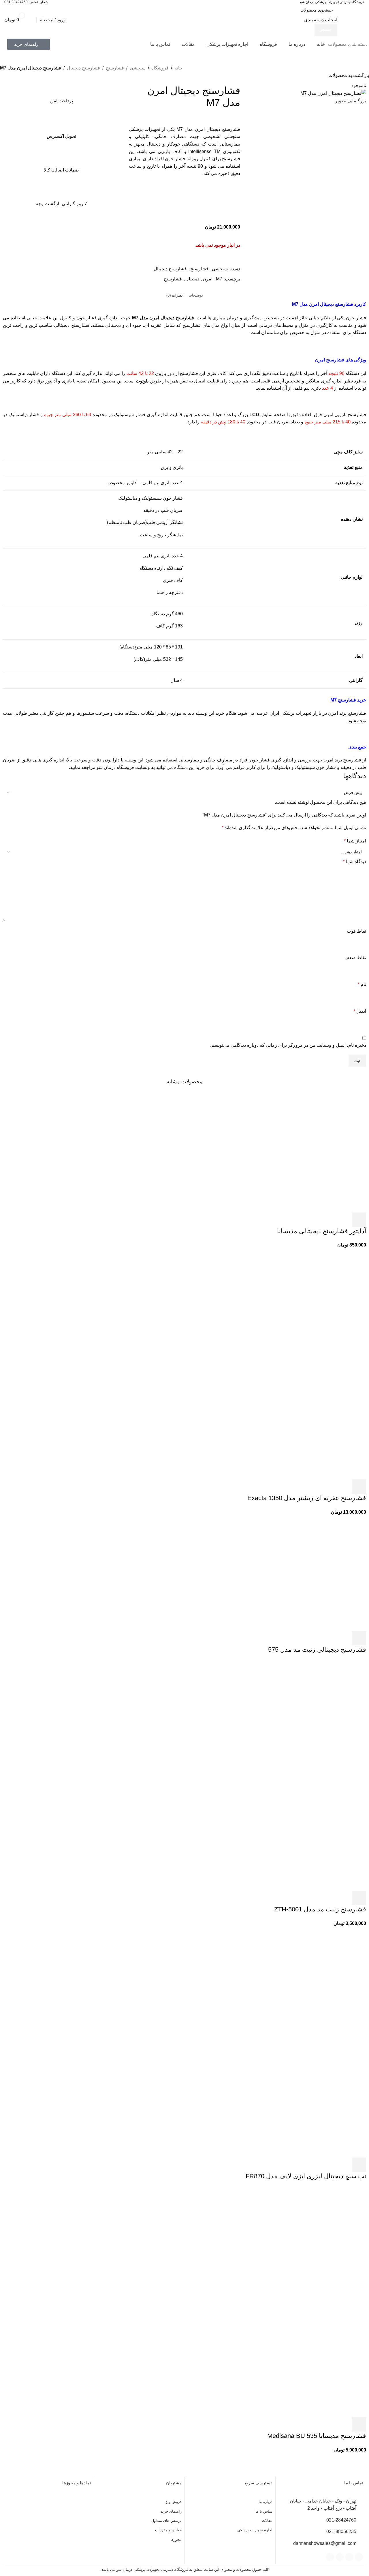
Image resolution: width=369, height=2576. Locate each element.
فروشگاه (160, 68)
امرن (208, 279)
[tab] (196, 295)
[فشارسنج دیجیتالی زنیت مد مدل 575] (308, 1573)
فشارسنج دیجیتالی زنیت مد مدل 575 (317, 1650)
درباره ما (266, 2502)
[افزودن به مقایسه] (233, 202)
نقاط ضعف (355, 958)
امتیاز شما (355, 841)
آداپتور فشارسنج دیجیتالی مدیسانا (322, 1231)
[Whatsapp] (349, 2557)
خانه (178, 68)
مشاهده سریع (343, 1220)
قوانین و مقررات (168, 2530)
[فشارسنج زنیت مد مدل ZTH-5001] (308, 1717)
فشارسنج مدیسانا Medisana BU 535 (317, 2436)
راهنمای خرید (171, 2511)
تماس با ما (264, 2511)
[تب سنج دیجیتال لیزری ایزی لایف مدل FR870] (308, 1984)
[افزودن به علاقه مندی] (233, 216)
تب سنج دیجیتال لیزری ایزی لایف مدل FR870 (306, 2176)
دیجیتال (192, 279)
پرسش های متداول (166, 2521)
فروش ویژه (173, 2502)
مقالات (267, 2521)
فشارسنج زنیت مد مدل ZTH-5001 (320, 1909)
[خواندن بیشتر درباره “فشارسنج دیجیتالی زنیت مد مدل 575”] (359, 1638)
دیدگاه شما (354, 862)
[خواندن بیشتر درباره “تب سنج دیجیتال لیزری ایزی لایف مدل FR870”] (359, 2165)
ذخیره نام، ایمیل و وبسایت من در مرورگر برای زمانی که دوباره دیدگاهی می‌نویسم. (288, 1045)
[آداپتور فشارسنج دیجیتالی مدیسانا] (308, 1154)
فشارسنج (115, 68)
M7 (219, 279)
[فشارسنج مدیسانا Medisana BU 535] (308, 2244)
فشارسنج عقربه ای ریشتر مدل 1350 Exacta (307, 1498)
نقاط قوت (356, 931)
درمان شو (106, 767)
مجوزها (176, 2540)
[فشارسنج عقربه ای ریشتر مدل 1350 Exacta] (308, 1306)
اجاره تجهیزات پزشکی (255, 2530)
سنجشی (138, 68)
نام (362, 984)
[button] (359, 1220)
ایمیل (360, 1011)
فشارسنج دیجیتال (83, 68)
